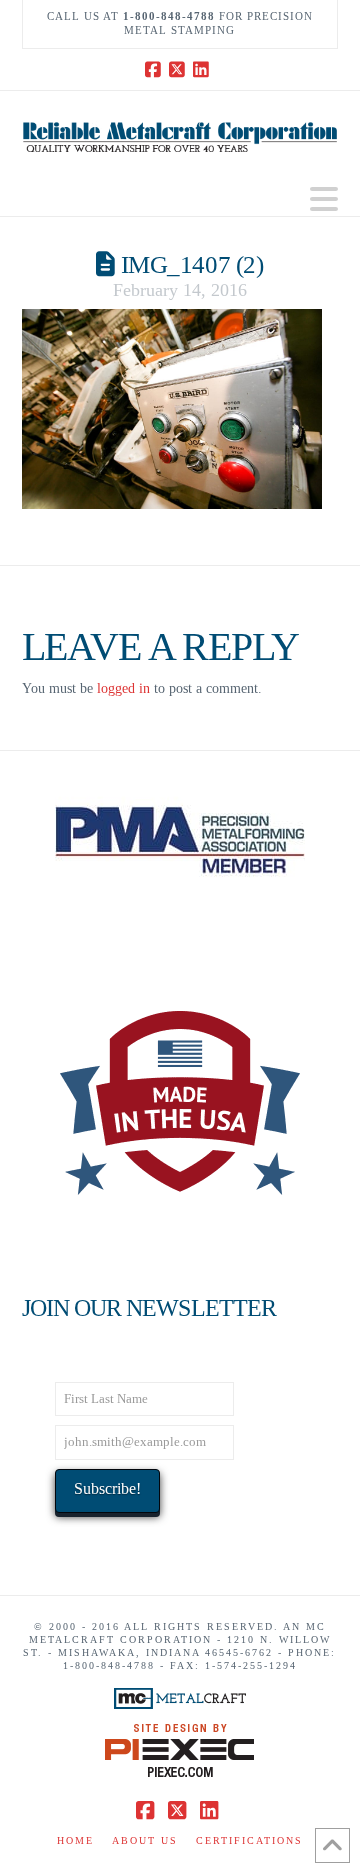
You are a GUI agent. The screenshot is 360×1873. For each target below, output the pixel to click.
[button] (324, 199)
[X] (180, 69)
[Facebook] (156, 69)
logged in (123, 688)
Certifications (249, 1840)
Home (75, 1840)
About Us (145, 1840)
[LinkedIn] (204, 69)
